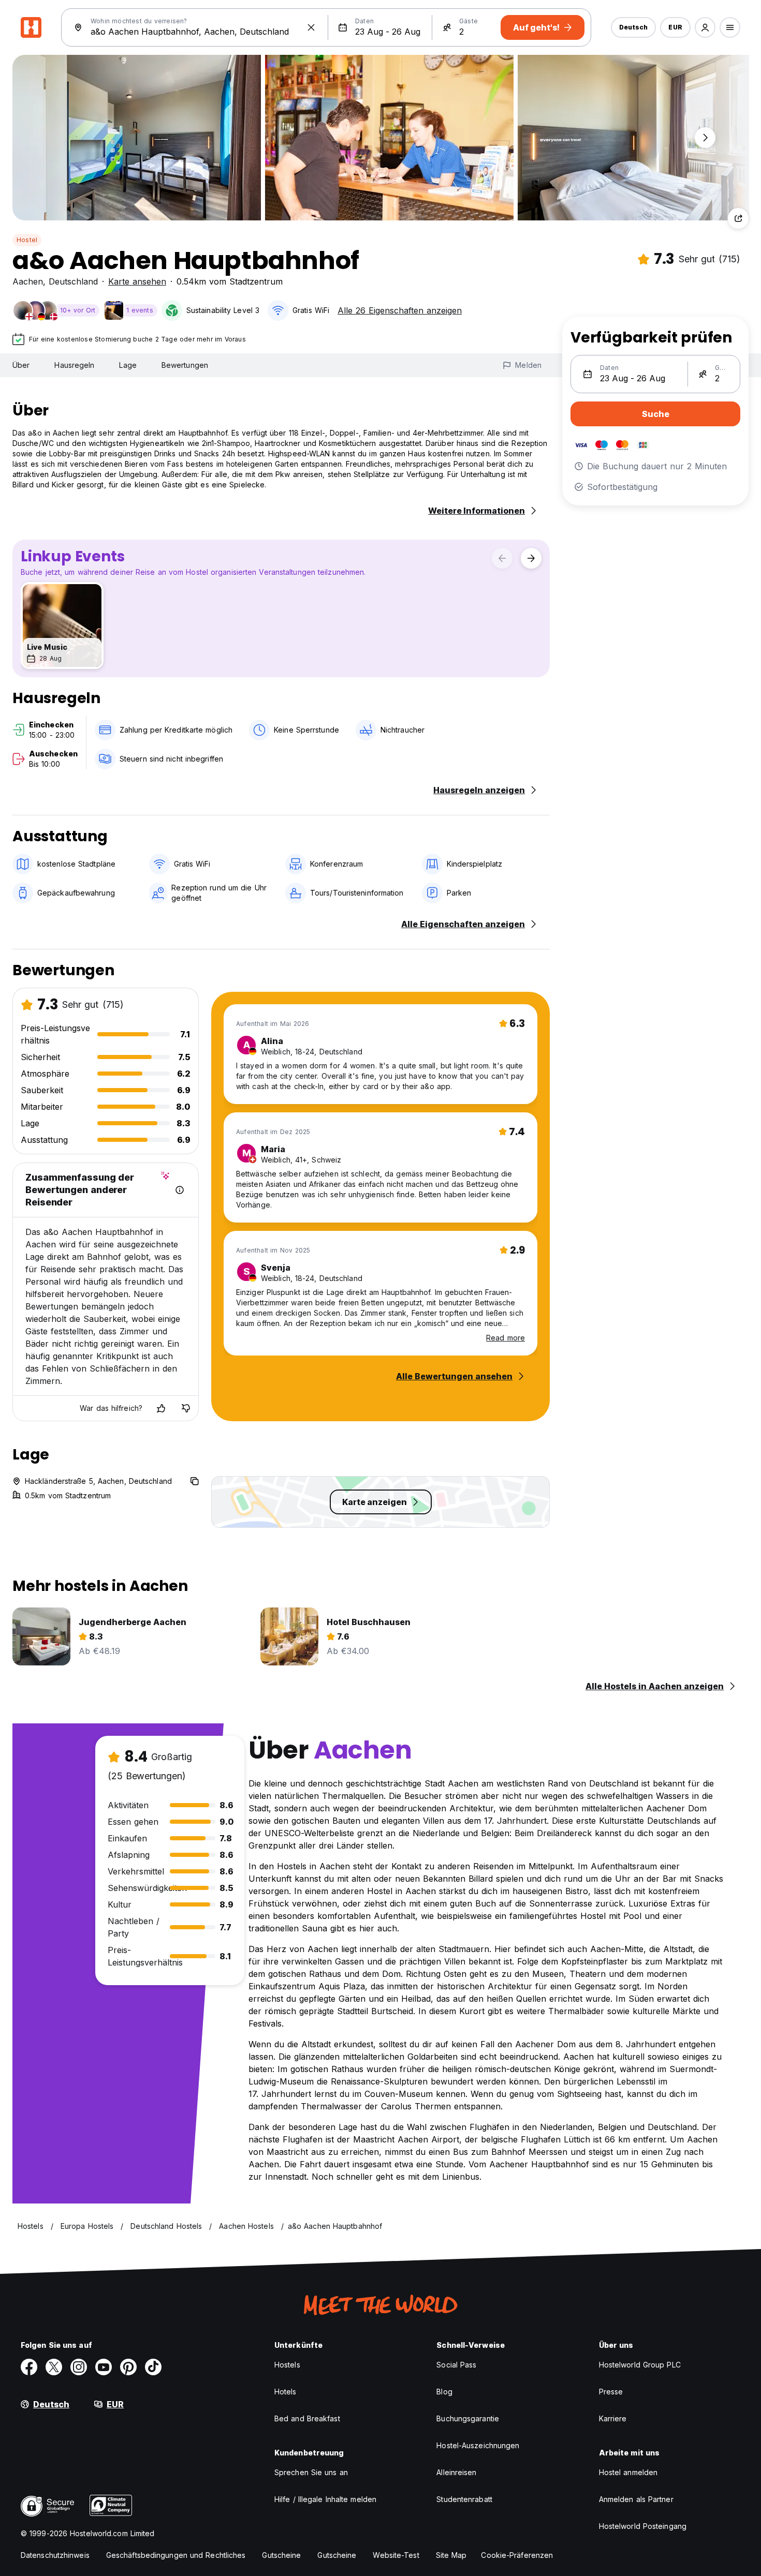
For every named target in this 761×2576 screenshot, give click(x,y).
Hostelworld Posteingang (643, 2526)
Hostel (27, 240)
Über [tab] (21, 365)
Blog (444, 2392)
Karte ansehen (137, 281)
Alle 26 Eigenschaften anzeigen (400, 310)
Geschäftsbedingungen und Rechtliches (176, 2555)
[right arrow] (531, 558)
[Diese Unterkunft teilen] (738, 218)
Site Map (451, 2555)
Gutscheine (281, 2555)
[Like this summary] (161, 1408)
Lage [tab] (128, 365)
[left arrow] (502, 558)
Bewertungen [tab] (185, 365)
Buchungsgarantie (468, 2418)
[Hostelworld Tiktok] (153, 2367)
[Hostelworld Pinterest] (128, 2367)
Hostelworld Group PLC (640, 2365)
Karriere (613, 2418)
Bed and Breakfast (307, 2418)
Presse (611, 2392)
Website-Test (396, 2555)
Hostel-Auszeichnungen (478, 2445)
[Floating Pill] (705, 138)
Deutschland (73, 281)
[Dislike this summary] (186, 1408)
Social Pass (456, 2365)
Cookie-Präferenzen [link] (517, 2555)
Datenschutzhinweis (55, 2555)
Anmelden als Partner (636, 2499)
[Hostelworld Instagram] (79, 2367)
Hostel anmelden (628, 2472)
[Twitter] (54, 2367)
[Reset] (311, 27)
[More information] (180, 1190)
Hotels (286, 2392)
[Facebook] (29, 2367)
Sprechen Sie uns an (311, 2472)
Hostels (287, 2365)
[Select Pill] (705, 27)
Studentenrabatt (464, 2499)
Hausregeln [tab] (74, 365)
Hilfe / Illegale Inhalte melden (325, 2499)
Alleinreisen (456, 2472)
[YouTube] (104, 2367)
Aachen (28, 281)
